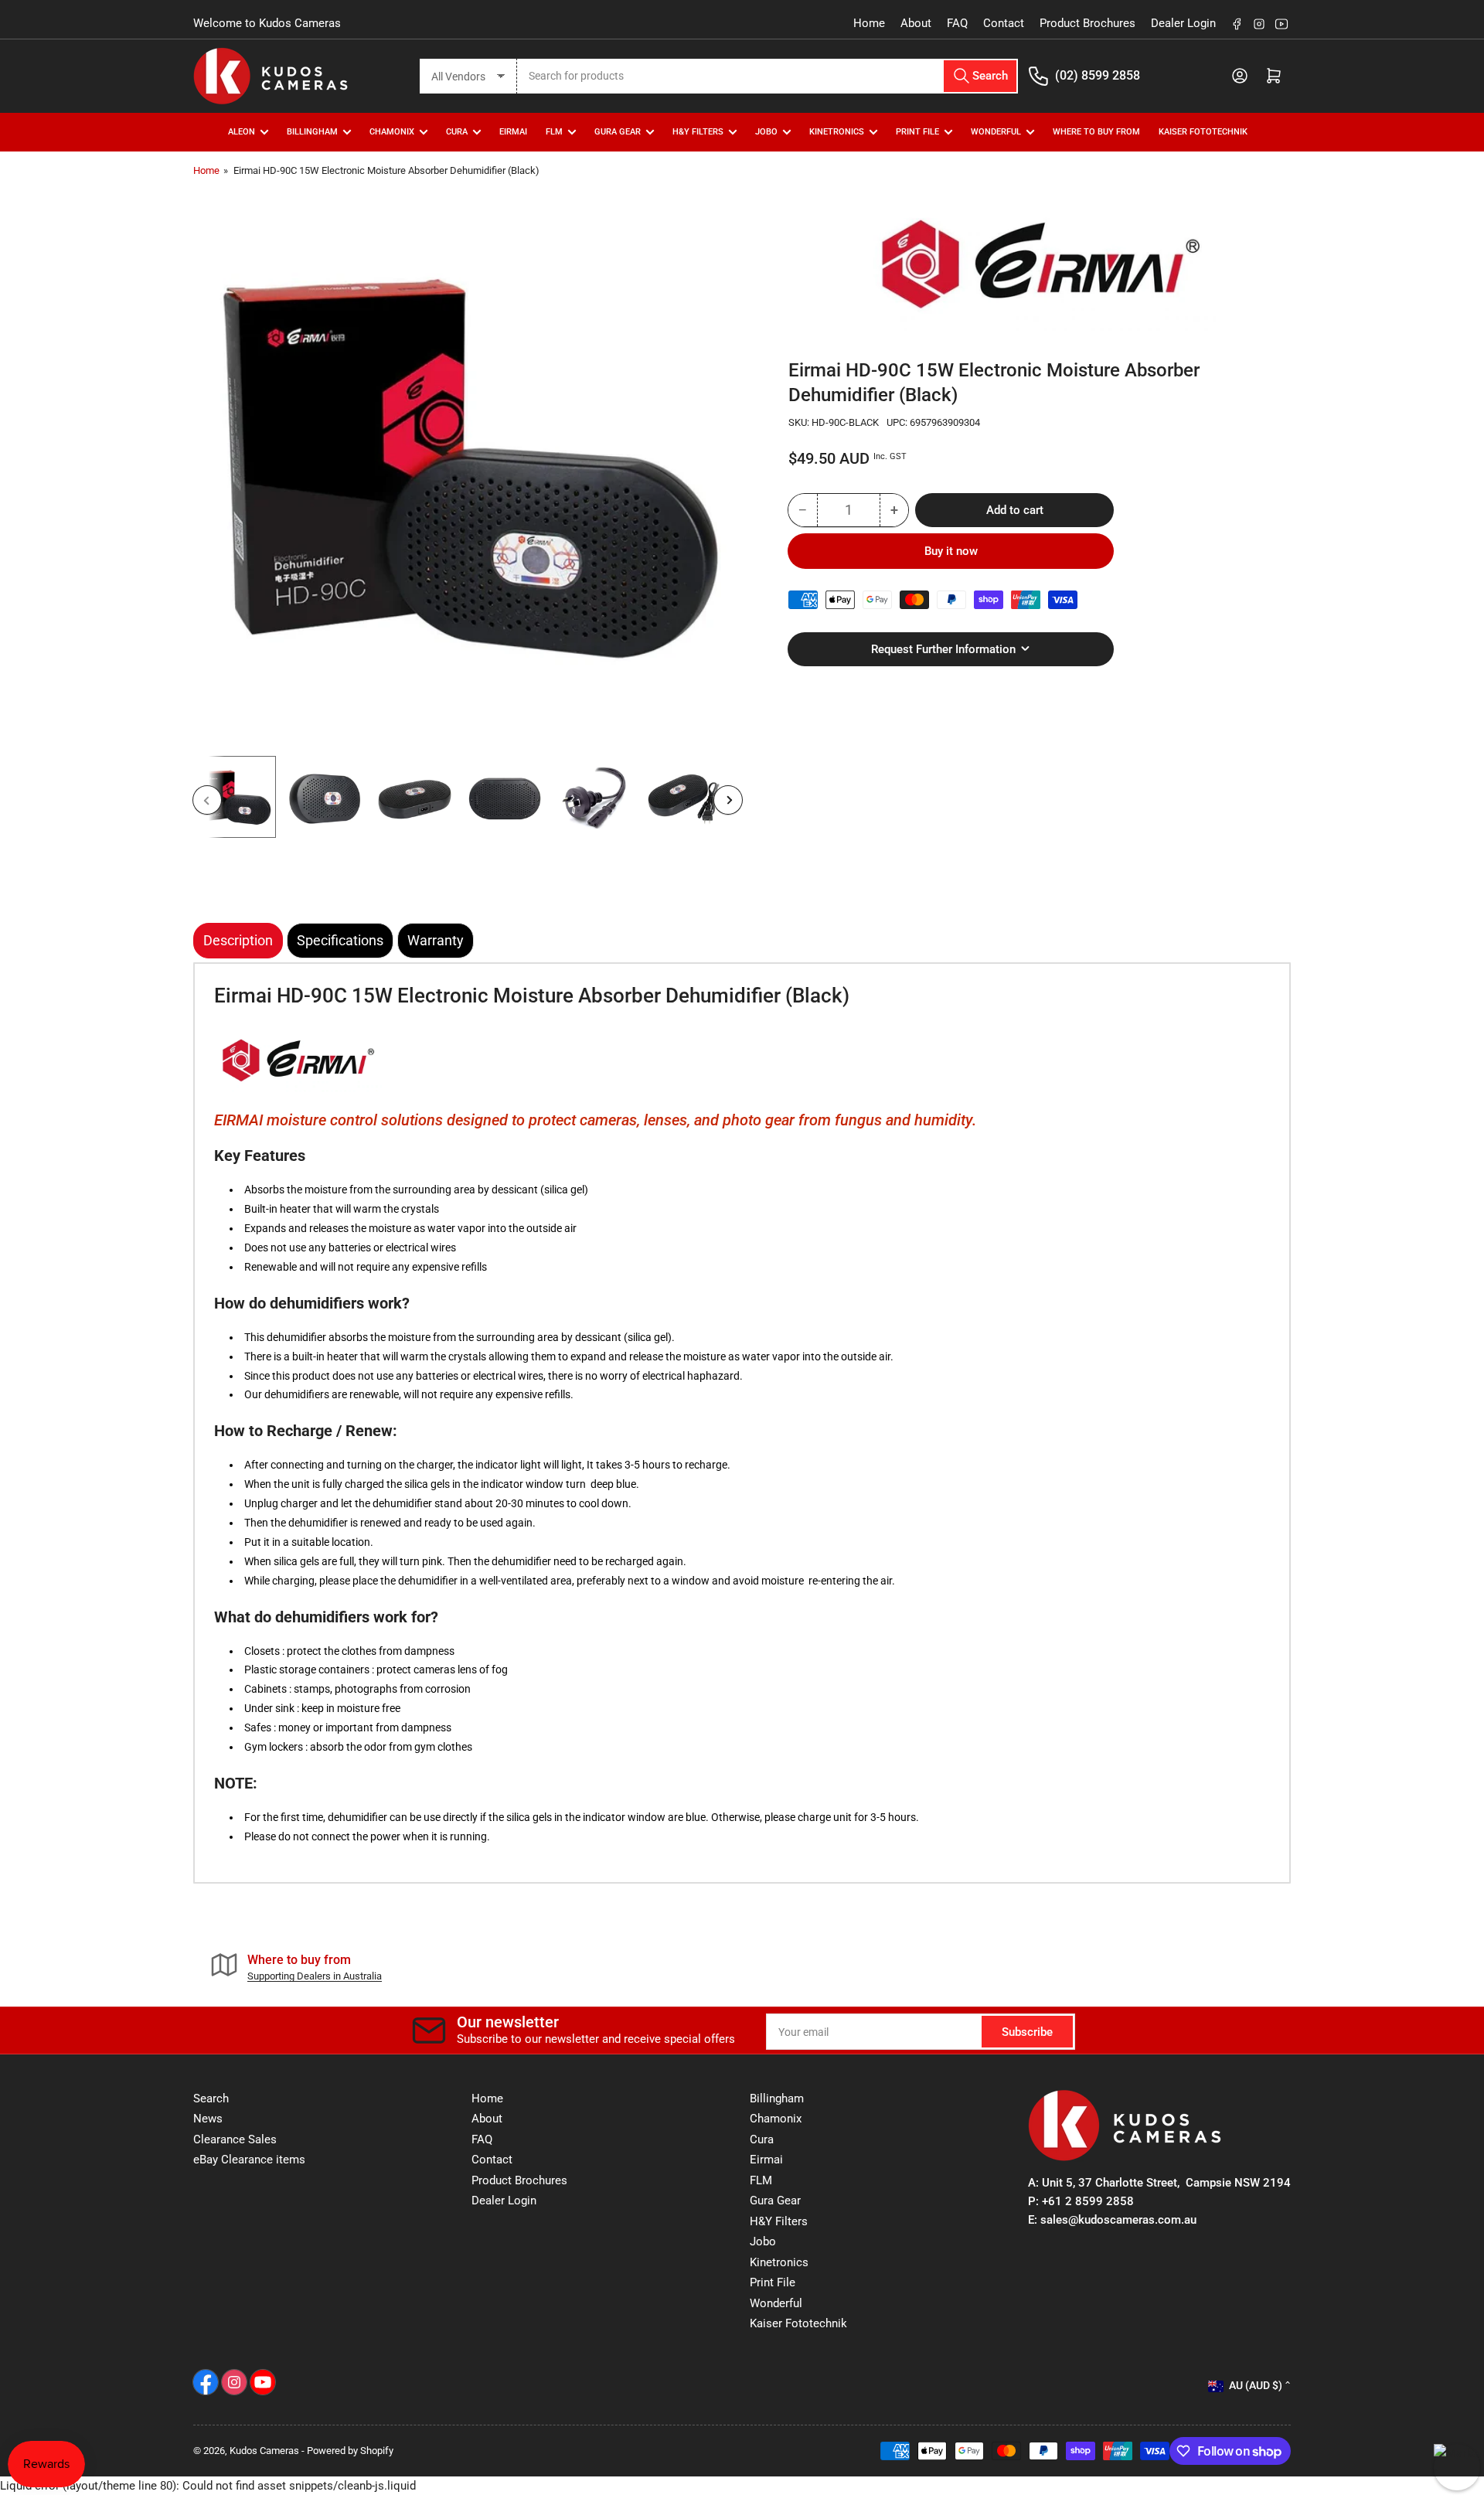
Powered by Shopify (350, 2451)
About (916, 23)
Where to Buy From (1096, 132)
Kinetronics (837, 132)
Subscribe (1027, 2032)
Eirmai (766, 2160)
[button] (298, 1060)
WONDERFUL (996, 132)
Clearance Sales (235, 2139)
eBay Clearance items (249, 2160)
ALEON (242, 132)
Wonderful (776, 2303)
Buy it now (951, 550)
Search (211, 2098)
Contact (1004, 23)
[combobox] (768, 76)
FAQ (957, 23)
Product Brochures (1087, 23)
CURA (457, 132)
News (208, 2119)
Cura (762, 2139)
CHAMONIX (392, 132)
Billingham (312, 132)
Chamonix (776, 2119)
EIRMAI (513, 132)
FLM (554, 132)
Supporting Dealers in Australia (315, 1976)
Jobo (763, 2241)
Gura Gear (618, 132)
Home (869, 23)
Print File (917, 132)
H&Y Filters (698, 132)
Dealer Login (1183, 23)
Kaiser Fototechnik (1203, 132)
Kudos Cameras (264, 2451)
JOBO (766, 132)
